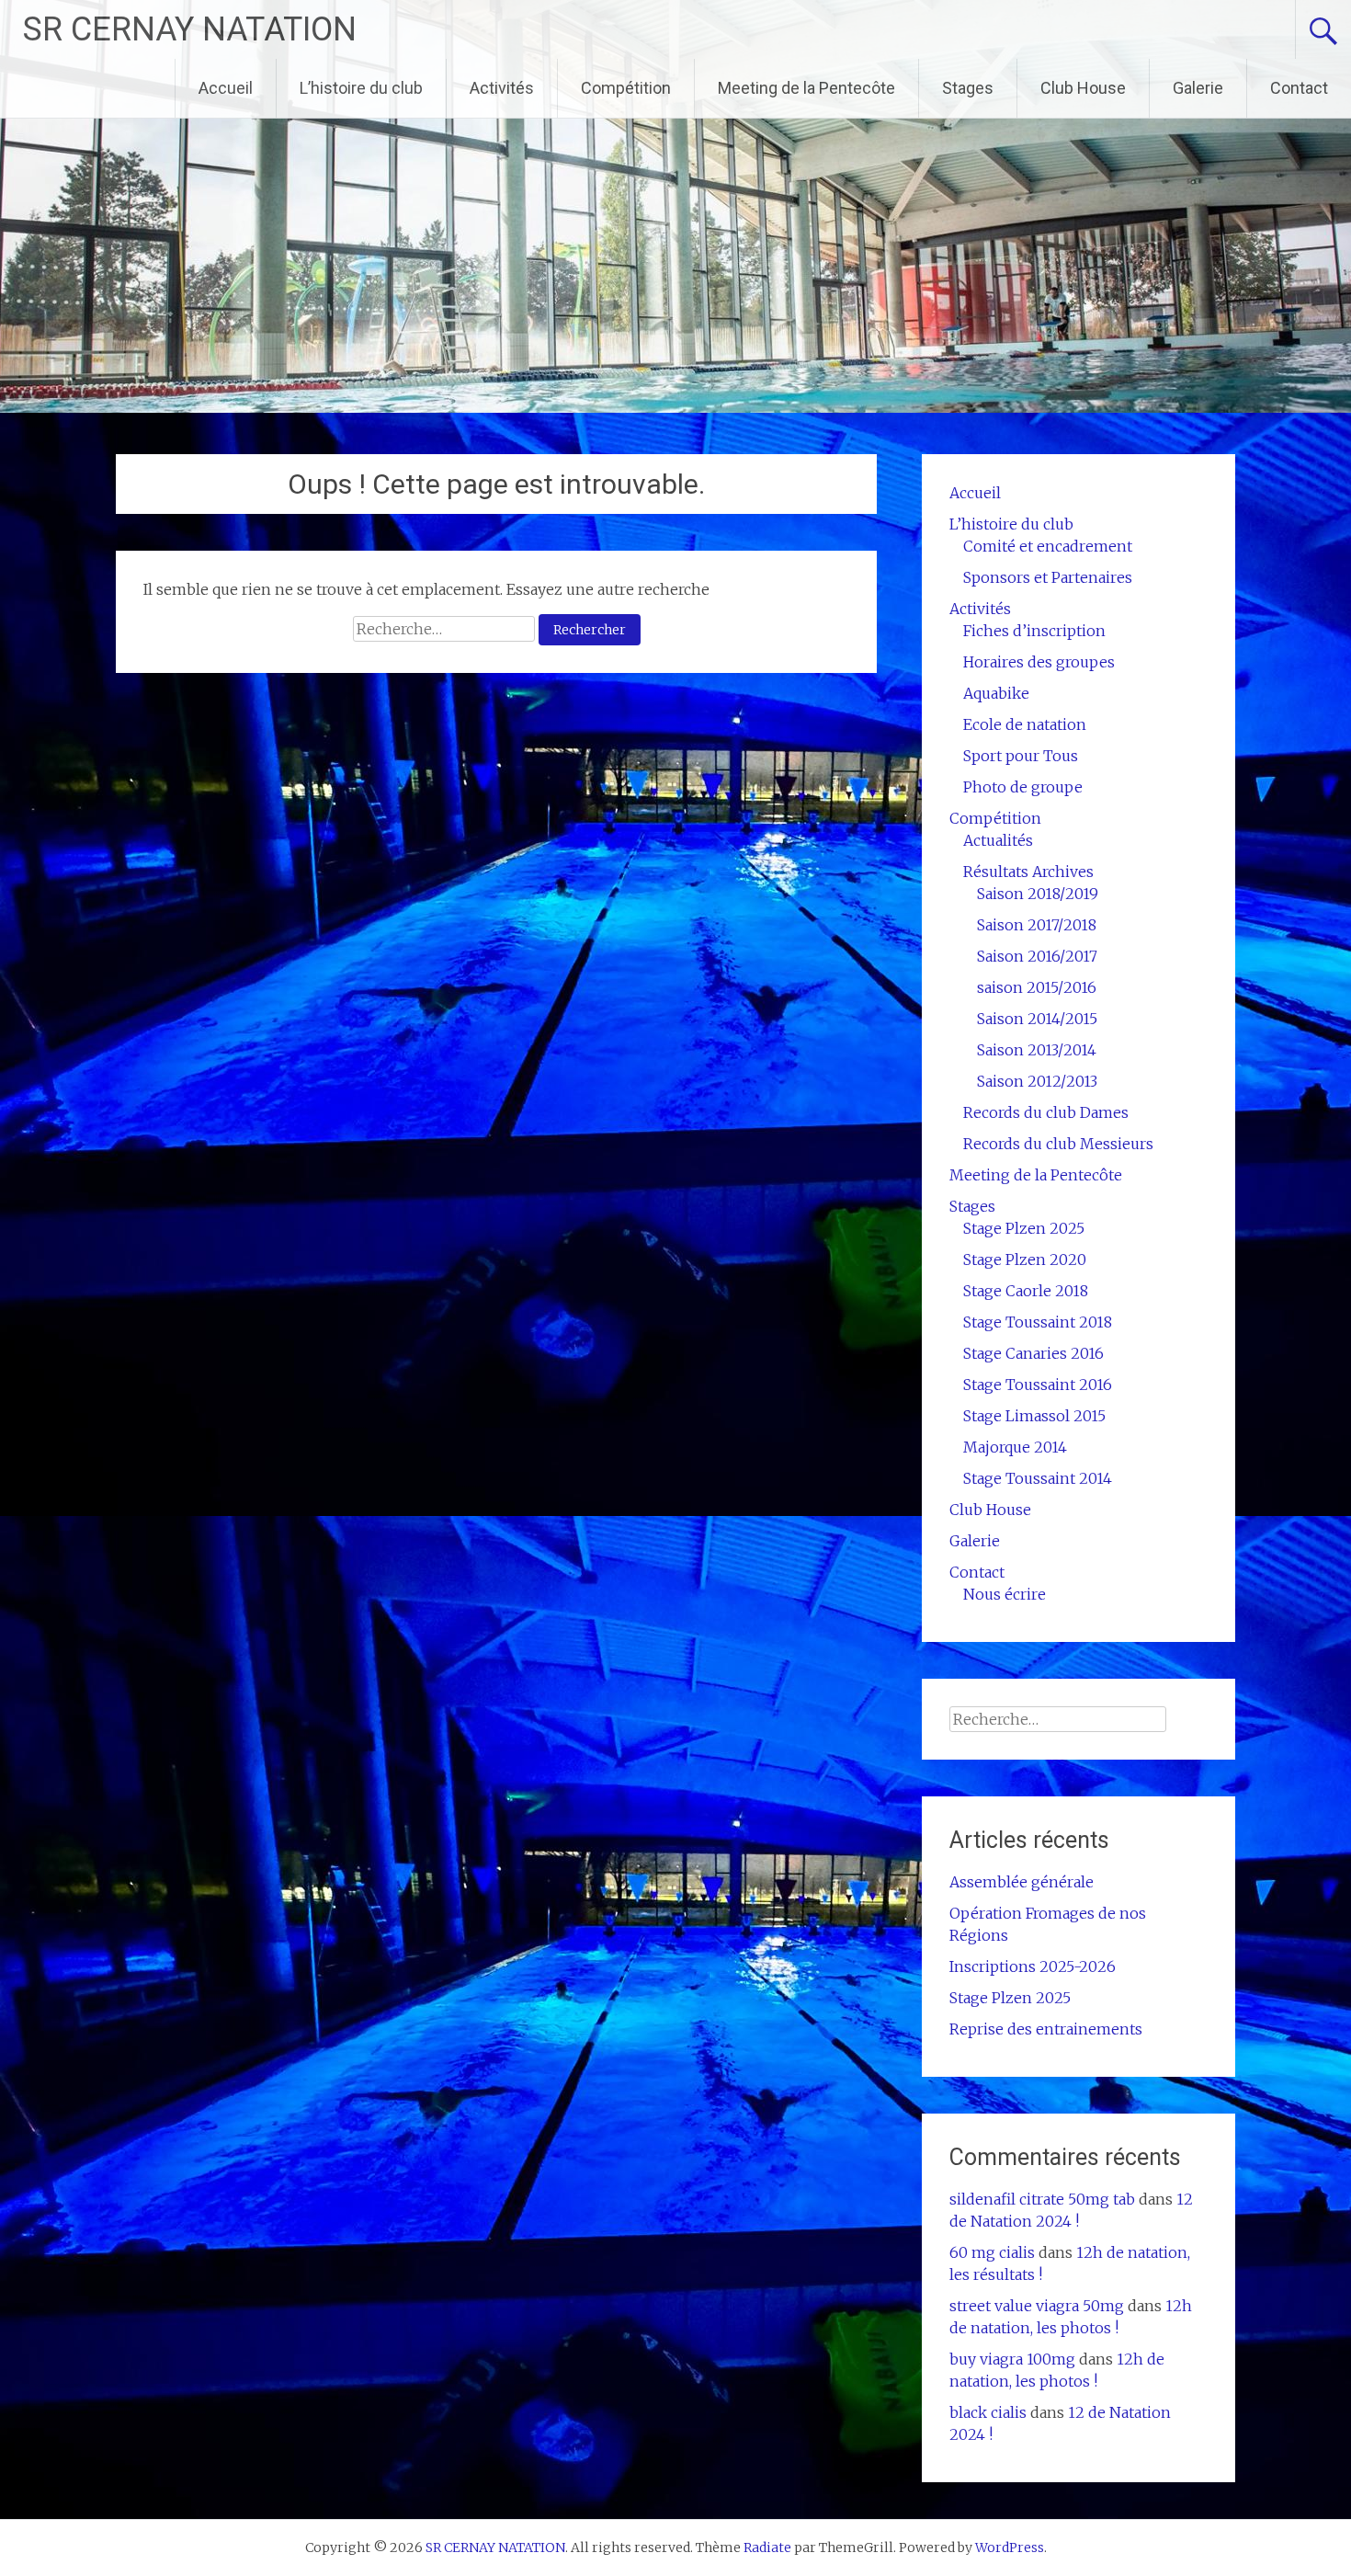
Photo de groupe (1023, 787)
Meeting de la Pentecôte (806, 88)
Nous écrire (1005, 1594)
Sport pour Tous (1021, 756)
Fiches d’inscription (1034, 631)
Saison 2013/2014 (1037, 1050)
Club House (1083, 88)
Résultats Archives (1028, 872)
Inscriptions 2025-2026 (1033, 1966)
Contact (1299, 88)
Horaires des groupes (1039, 662)
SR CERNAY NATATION (190, 29)
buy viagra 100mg (1012, 2359)
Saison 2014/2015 (1037, 1019)
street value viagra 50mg (1037, 2306)
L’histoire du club (361, 88)
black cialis (988, 2412)
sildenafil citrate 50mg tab (1042, 2199)
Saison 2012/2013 (1037, 1081)
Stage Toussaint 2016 (1038, 1385)
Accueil (226, 88)
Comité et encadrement (1048, 546)
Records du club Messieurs (1058, 1144)
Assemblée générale (1022, 1882)
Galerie (1198, 88)
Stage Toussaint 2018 (1038, 1322)
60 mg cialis (992, 2252)
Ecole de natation (1025, 724)
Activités (502, 88)
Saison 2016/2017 (1037, 956)
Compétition (626, 88)
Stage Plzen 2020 (1025, 1260)
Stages (968, 88)
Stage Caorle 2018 (1026, 1291)
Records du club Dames (1046, 1112)
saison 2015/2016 (1037, 987)
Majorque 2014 (1015, 1447)
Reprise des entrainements (1046, 2029)
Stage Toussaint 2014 (1038, 1478)
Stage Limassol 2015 (1034, 1416)
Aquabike (996, 693)
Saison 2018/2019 (1038, 894)
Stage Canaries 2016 (1033, 1353)
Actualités (998, 840)
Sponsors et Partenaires (1048, 577)
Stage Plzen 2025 (1024, 1228)
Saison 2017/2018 (1037, 925)
